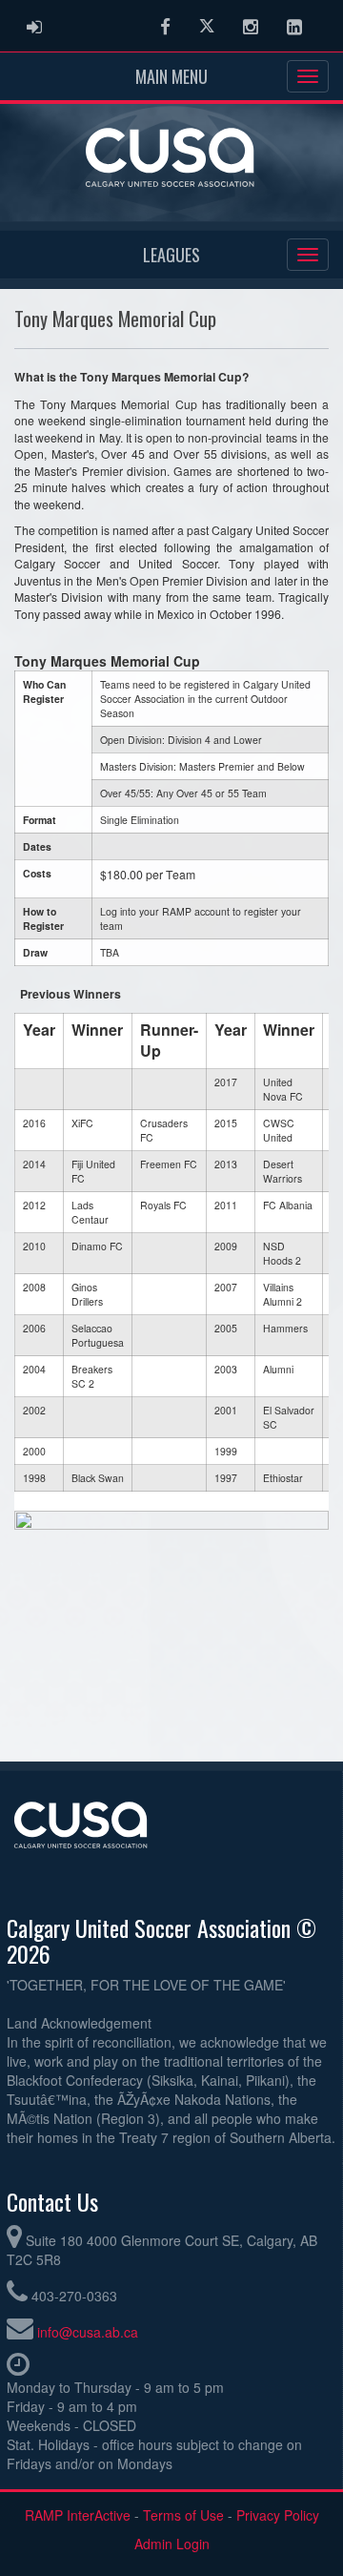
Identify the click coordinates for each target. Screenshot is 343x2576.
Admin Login (172, 2544)
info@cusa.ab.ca (88, 2332)
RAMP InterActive (78, 2515)
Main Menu (171, 76)
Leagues (171, 255)
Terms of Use (183, 2515)
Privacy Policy (278, 2515)
